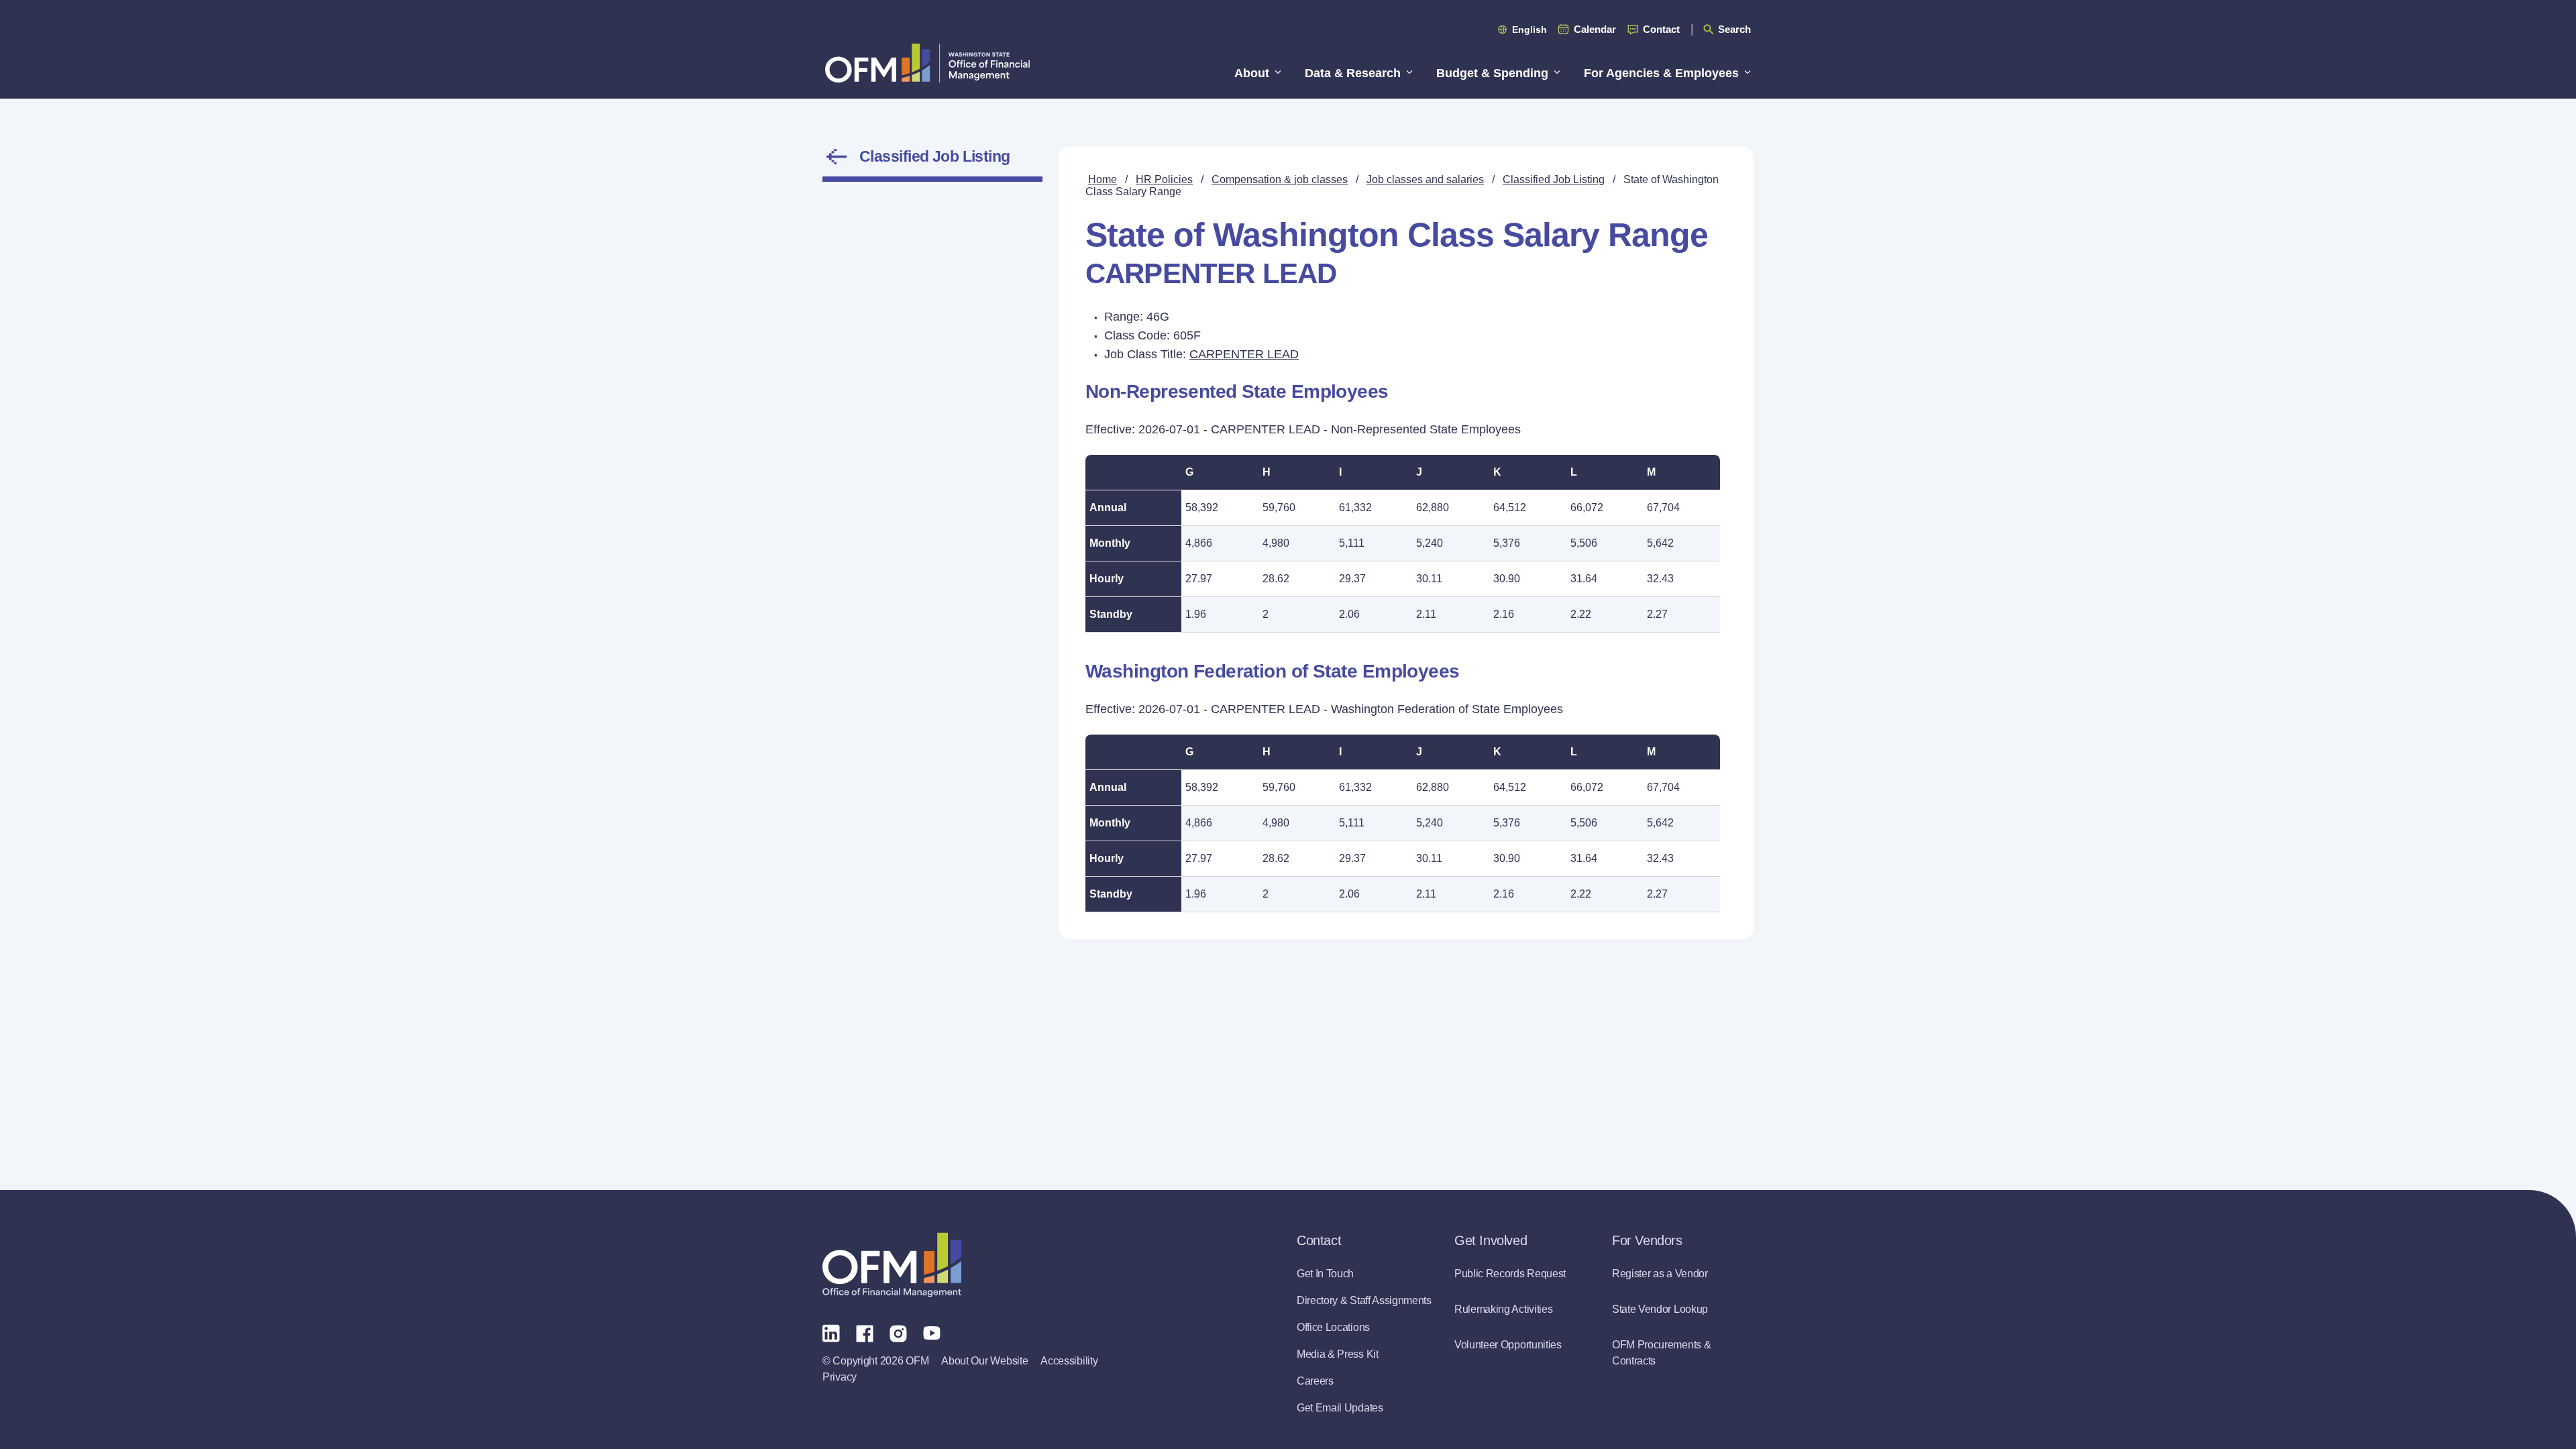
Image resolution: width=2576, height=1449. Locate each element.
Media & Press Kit (1338, 1354)
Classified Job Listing (935, 156)
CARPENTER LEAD (1244, 354)
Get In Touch (1325, 1274)
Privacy (840, 1377)
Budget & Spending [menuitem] (1492, 73)
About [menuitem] (1252, 73)
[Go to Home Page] (927, 63)
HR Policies (1164, 179)
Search (1734, 29)
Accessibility (1069, 1361)
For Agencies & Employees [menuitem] (1661, 73)
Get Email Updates (1340, 1408)
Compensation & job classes (1280, 179)
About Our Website (984, 1361)
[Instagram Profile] (898, 1332)
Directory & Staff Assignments (1364, 1300)
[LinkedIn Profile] (831, 1333)
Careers (1315, 1381)
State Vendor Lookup (1660, 1309)
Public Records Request (1510, 1274)
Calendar (1595, 29)
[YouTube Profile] (932, 1332)
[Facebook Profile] (865, 1332)
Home (1103, 179)
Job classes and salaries (1425, 179)
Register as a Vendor (1660, 1274)
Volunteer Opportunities (1508, 1345)
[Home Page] (892, 1265)
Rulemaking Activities (1503, 1309)
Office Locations (1333, 1327)
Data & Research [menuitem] (1353, 73)
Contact (1661, 29)
